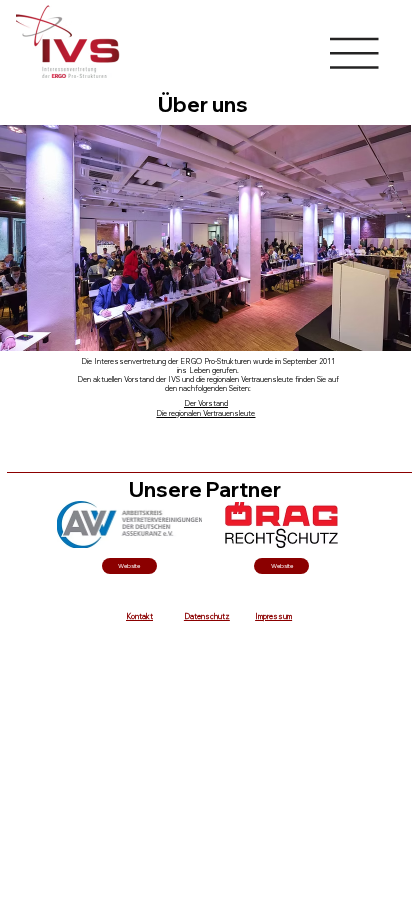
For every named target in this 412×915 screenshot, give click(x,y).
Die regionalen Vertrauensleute (205, 413)
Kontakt (139, 616)
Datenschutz (207, 616)
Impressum (273, 616)
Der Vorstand (206, 403)
